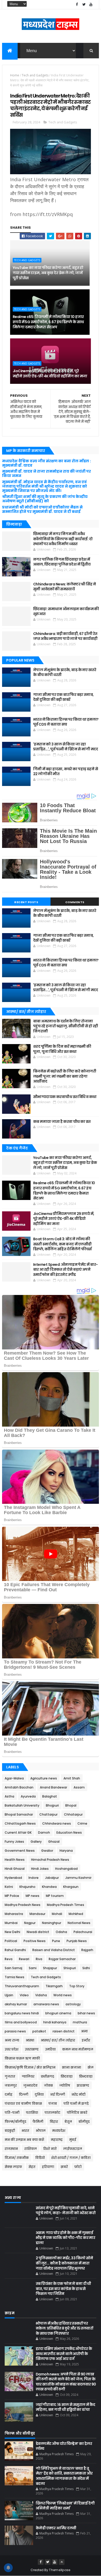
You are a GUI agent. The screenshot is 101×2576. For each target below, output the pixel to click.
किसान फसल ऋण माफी (22, 2058)
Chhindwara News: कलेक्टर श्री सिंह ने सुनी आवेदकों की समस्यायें (64, 587)
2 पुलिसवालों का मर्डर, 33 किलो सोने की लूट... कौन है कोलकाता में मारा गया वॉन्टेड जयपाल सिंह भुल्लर (64, 2263)
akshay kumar (16, 2004)
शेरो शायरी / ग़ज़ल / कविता (71, 2158)
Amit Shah (72, 1778)
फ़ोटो (78, 2167)
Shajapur (50, 1968)
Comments (75, 902)
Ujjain (9, 1995)
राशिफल (31, 2149)
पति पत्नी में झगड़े (76, 2104)
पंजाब (53, 2104)
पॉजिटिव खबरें (77, 2113)
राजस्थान (11, 2149)
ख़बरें (64, 2167)
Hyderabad (13, 1878)
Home (15, 75)
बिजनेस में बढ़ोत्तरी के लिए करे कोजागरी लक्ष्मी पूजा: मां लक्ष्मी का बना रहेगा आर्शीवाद (65, 1076)
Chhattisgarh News (20, 1823)
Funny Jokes (14, 1842)
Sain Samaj (13, 1968)
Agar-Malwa (14, 1778)
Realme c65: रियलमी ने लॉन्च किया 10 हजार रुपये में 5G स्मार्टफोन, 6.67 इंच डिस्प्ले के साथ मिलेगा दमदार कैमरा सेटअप (48, 322)
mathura (80, 2022)
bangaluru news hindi (22, 2013)
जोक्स (48, 2085)
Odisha (61, 1932)
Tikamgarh (54, 1986)
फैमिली (38, 2122)
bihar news (86, 2013)
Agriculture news (44, 1778)
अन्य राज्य (12, 2040)
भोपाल (41, 2131)
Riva (39, 1959)
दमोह (9, 2094)
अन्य (84, 2031)
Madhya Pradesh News (23, 1905)
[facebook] (77, 5)
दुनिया (39, 2094)
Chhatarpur (73, 1814)
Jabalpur (52, 1878)
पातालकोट (52, 2113)
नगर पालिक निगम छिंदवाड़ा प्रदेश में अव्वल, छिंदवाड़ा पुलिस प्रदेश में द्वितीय (62, 562)
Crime (82, 1823)
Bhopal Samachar (19, 1814)
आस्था (30, 2040)
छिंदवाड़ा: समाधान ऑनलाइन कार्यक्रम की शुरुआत (66, 611)
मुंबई (73, 2140)
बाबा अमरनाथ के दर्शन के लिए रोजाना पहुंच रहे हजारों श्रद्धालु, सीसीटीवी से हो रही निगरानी (66, 1026)
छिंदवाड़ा (67, 2076)
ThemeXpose (60, 2570)
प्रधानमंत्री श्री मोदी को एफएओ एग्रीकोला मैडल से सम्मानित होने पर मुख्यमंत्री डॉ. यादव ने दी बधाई (42, 509)
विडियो (40, 2158)
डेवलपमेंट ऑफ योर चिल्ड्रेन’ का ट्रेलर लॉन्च (64, 2446)
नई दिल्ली (58, 2094)
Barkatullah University (22, 1805)
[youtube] (91, 5)
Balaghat (50, 1796)
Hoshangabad (66, 1869)
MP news (33, 1896)
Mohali (57, 1914)
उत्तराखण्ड (32, 2049)
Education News (69, 1832)
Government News (20, 1851)
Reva (9, 1959)
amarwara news (46, 2004)
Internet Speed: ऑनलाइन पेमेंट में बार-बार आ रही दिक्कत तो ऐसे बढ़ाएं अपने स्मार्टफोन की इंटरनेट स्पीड (66, 1270)
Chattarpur (48, 1814)
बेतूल (68, 2122)
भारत (25, 2131)
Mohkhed (76, 1914)
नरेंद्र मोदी (78, 2094)
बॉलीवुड (84, 2122)
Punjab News (77, 1941)
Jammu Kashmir (78, 1878)
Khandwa (49, 1887)
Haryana (66, 1851)
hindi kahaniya (55, 2022)
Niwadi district (38, 1932)
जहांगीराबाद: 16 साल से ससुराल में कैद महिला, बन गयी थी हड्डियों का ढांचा (66, 2407)
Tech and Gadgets (35, 75)
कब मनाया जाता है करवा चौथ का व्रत (62, 1122)
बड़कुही (10, 2131)
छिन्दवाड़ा (86, 2076)
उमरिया (50, 2049)
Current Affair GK (18, 1832)
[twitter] (84, 5)
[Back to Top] (62, 2562)
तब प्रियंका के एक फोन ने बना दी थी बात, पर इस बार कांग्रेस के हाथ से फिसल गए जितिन (63, 2289)
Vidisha (41, 1995)
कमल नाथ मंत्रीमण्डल (78, 2049)
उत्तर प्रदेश (12, 2049)
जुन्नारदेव (30, 2085)
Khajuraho (27, 1887)
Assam (79, 1787)
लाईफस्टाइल (73, 2149)
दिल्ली (24, 2094)
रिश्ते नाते (50, 2149)
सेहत (32, 2167)
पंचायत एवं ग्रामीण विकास (23, 2104)
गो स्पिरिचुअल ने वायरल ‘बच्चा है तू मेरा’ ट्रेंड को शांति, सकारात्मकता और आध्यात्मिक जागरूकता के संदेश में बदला (64, 2476)
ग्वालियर (28, 2076)
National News (79, 1923)
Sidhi (86, 1968)
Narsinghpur (52, 1923)
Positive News (35, 1941)
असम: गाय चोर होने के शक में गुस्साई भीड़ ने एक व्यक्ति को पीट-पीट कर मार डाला (66, 2238)
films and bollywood (21, 2022)
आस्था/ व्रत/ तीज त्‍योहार (58, 2040)
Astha (9, 1796)
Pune (56, 1941)
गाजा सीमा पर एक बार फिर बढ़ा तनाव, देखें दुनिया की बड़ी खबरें (63, 697)
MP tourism (55, 1896)
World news (63, 1995)
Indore (34, 1878)
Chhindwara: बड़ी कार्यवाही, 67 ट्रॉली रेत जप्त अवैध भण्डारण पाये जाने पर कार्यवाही (65, 636)
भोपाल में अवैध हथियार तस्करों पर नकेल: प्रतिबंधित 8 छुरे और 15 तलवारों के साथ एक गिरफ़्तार (64, 2328)
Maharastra (14, 1914)
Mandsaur (37, 1914)
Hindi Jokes (40, 1869)
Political (11, 1941)
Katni (9, 1887)
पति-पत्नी (12, 2113)
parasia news (15, 2031)
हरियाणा (48, 2167)
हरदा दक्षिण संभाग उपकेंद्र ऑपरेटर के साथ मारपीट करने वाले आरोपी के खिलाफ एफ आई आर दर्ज (64, 2354)
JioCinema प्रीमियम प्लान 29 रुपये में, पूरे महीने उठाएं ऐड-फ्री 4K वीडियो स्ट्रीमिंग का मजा (50, 373)
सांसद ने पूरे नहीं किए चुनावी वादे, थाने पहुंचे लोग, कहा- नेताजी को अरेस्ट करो (66, 2211)
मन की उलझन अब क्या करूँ (24, 2140)
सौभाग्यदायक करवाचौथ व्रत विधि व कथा (65, 1097)
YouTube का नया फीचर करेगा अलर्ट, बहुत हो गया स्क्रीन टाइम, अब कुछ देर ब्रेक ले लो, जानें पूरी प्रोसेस (48, 273)
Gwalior (47, 1851)
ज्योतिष (65, 2085)
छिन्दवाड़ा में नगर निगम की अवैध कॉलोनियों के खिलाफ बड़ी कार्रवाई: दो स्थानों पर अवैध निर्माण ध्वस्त (63, 539)
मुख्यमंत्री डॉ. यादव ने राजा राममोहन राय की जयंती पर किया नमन (46, 474)
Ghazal (54, 1842)
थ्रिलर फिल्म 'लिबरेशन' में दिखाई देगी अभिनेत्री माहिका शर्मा (65, 2506)
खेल (91, 2067)
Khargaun (71, 1887)
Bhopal (71, 1805)
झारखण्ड (83, 2085)
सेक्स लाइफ (13, 2167)
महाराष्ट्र (57, 2140)
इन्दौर (86, 2040)
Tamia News (15, 1977)
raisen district (64, 2031)
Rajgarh (87, 1950)
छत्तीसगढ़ (48, 2076)
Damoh (44, 1832)
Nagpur (30, 1923)
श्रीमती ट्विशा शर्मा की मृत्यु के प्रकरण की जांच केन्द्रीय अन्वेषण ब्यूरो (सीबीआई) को (45, 499)
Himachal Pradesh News (50, 1860)
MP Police (12, 1896)
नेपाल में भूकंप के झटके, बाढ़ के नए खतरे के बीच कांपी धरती (65, 672)
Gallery (36, 1842)
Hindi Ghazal (15, 1869)
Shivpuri (70, 1968)
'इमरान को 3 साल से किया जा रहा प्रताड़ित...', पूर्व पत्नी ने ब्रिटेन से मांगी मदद (66, 747)
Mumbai (11, 1923)
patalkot (39, 2031)
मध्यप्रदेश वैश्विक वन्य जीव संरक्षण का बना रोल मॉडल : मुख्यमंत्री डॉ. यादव (46, 463)
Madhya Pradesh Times (66, 1905)
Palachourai (83, 1932)
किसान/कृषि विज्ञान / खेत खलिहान (30, 2067)
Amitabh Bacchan (19, 1787)
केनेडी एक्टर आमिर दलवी (56, 2528)
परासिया (32, 2113)
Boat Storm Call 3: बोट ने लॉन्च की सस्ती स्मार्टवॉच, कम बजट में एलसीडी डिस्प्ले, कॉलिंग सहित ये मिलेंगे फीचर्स (62, 1244)
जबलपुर (11, 2085)
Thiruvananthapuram (22, 1986)
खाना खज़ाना (71, 2067)
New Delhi (12, 1932)
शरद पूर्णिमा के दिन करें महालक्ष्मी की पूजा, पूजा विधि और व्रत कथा (62, 1049)
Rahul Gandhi (15, 1950)
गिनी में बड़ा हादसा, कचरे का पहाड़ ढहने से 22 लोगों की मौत (66, 772)
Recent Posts (26, 902)
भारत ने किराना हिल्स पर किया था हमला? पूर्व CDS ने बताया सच (66, 722)
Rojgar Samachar (62, 1959)
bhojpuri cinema (58, 2013)
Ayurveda (28, 1796)
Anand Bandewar (53, 1787)
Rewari (24, 1959)
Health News (15, 1860)
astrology (73, 2004)
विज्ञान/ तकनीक (17, 2158)
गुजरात (10, 2076)
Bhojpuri (52, 1805)
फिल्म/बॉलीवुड (15, 2122)
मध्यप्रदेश (59, 2131)
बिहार (54, 2122)
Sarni (33, 1968)
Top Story (77, 1986)
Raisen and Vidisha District (54, 1950)
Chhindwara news (57, 1823)
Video (24, 1995)
